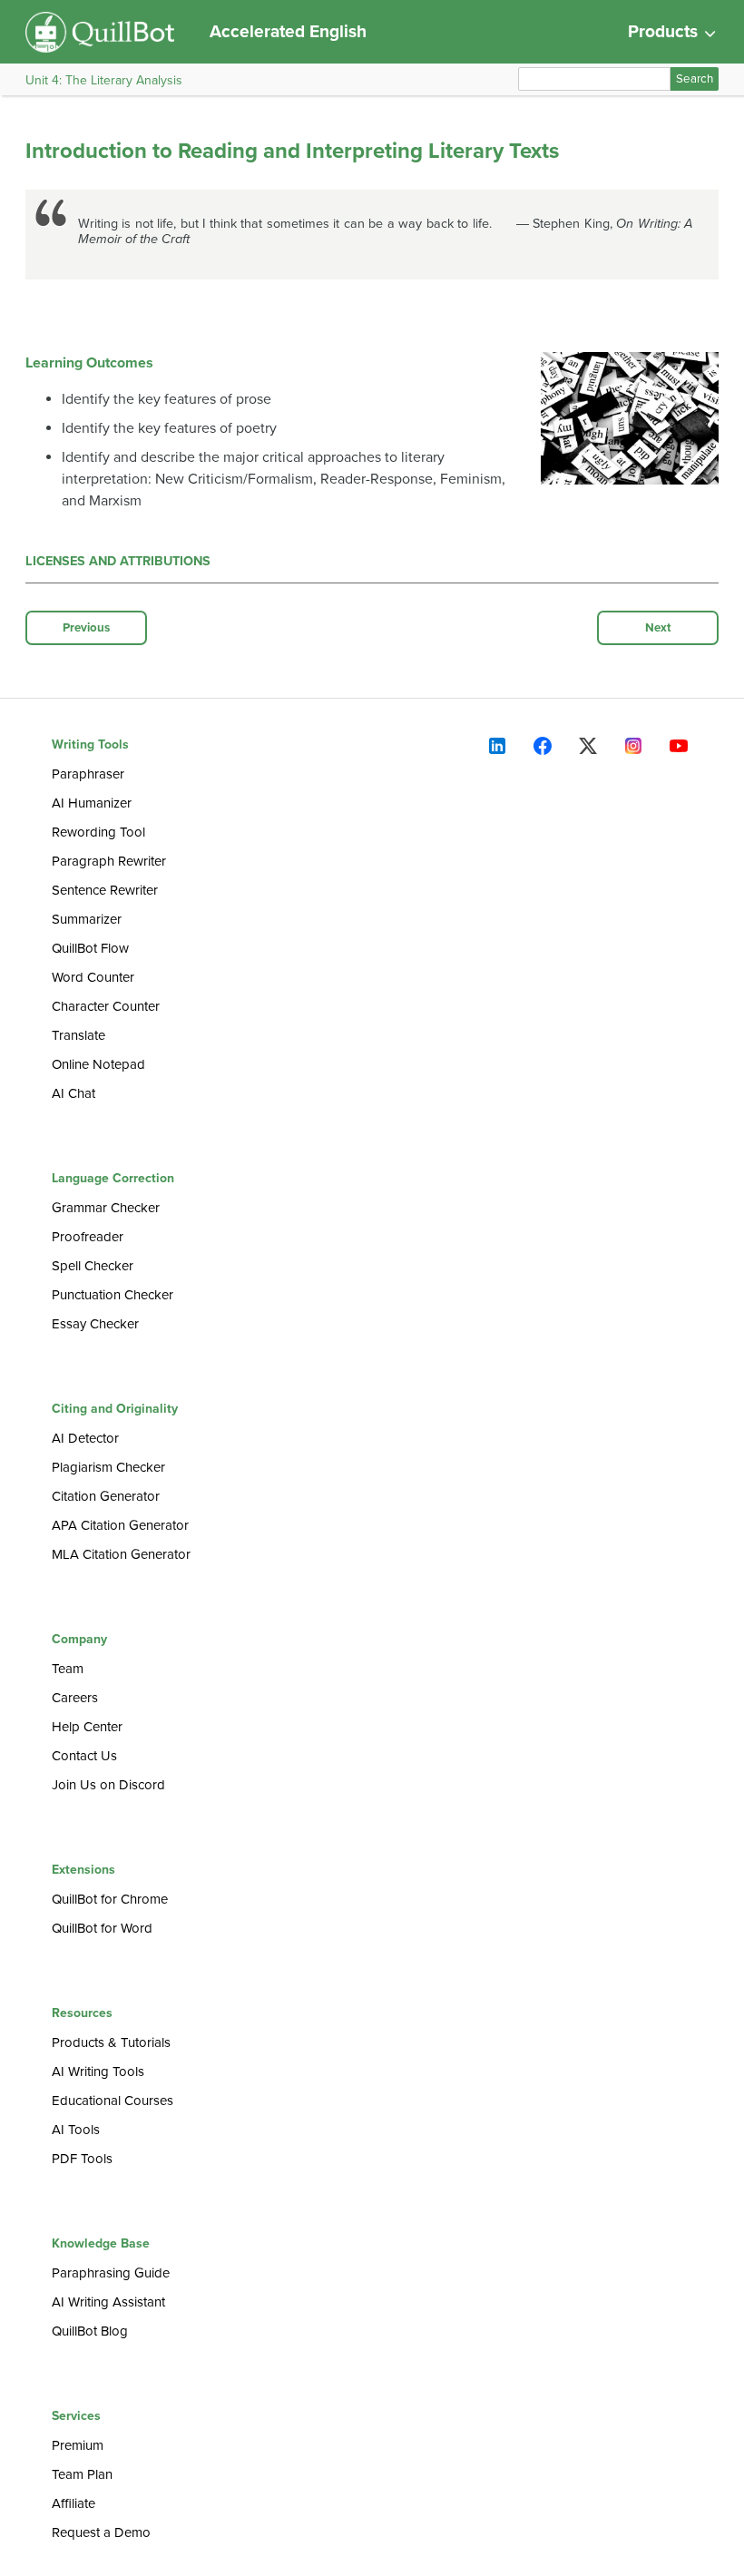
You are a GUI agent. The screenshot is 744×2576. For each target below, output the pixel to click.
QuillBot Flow (90, 948)
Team (68, 1669)
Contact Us (84, 1756)
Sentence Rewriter (105, 890)
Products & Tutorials (111, 2042)
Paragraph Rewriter (109, 861)
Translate (78, 1035)
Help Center (87, 1727)
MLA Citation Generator (121, 1554)
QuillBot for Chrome (110, 1899)
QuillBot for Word (102, 1928)
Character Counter (106, 1006)
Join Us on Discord (108, 1785)
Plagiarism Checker (108, 1467)
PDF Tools (82, 2159)
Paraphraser (88, 774)
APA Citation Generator (120, 1525)
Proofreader (88, 1237)
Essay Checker (95, 1324)
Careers (75, 1698)
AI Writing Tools (98, 2072)
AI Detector (85, 1438)
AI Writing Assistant (108, 2302)
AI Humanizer (92, 803)
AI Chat (73, 1093)
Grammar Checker (106, 1208)
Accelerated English (288, 31)
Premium (78, 2445)
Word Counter (93, 977)
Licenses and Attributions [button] (118, 561)
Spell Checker (93, 1266)
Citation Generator (106, 1496)
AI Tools (76, 2130)
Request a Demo (101, 2532)
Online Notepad (98, 1064)
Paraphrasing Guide (111, 2273)
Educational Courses (113, 2101)
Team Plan (82, 2474)
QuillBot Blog (90, 2331)
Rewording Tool (98, 832)
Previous (86, 628)
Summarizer (87, 919)
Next (658, 628)
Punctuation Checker (113, 1295)
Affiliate (73, 2503)
